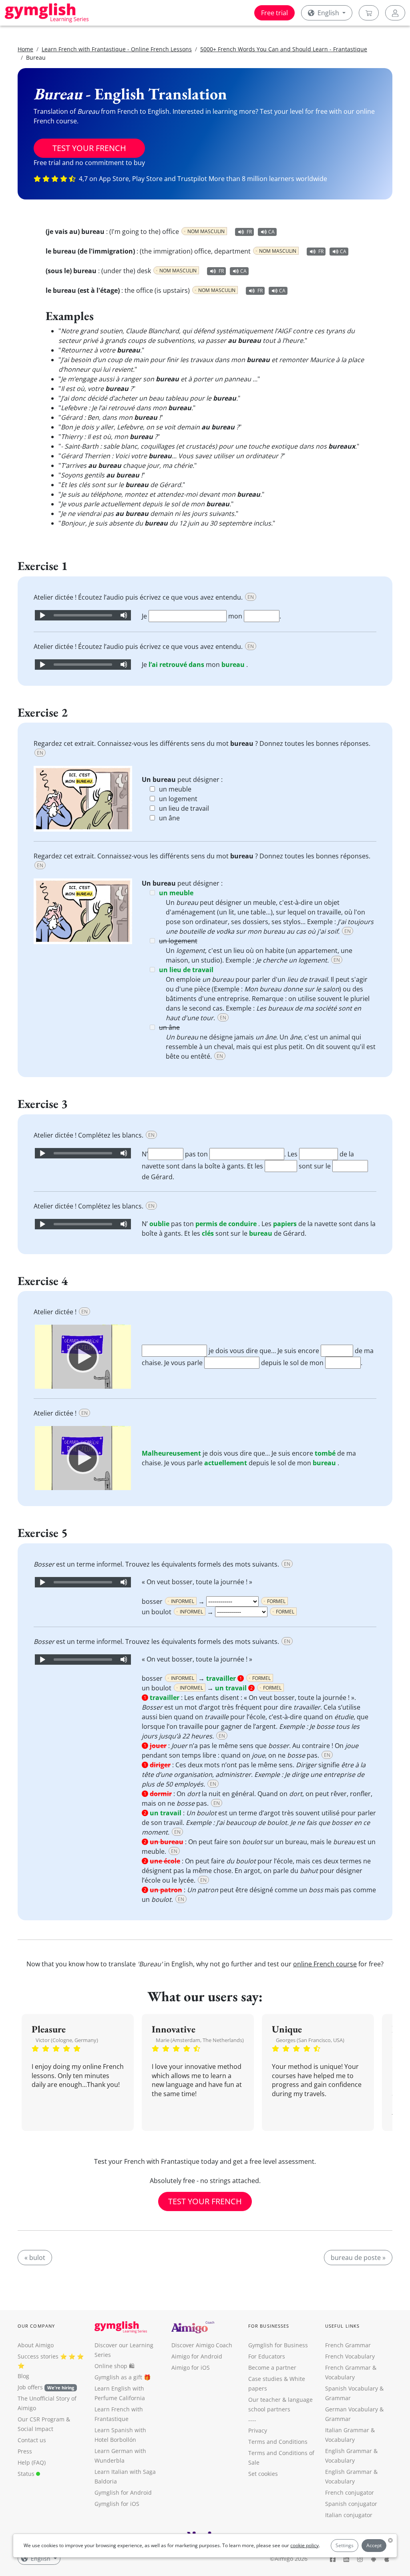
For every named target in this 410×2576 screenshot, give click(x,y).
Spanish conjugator (351, 2504)
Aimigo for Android (197, 2356)
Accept (374, 2545)
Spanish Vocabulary (352, 2388)
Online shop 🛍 (115, 2366)
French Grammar (348, 2345)
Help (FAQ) (32, 2462)
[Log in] (395, 13)
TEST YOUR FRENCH (89, 148)
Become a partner (272, 2368)
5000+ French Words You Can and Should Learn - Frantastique (284, 49)
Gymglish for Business (278, 2345)
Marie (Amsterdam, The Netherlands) (200, 2040)
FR (249, 232)
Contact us (32, 2440)
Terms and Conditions (278, 2442)
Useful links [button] (342, 2326)
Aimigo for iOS (191, 2368)
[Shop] (369, 13)
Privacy (258, 2430)
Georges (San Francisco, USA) (310, 2040)
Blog (23, 2376)
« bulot (35, 2258)
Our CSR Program (41, 2419)
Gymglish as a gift (118, 2377)
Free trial (274, 13)
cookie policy (304, 2545)
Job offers (46, 2387)
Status (27, 2474)
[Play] (42, 615)
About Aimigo (36, 2345)
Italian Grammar (347, 2430)
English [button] (328, 13)
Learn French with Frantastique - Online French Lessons (117, 49)
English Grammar (349, 2451)
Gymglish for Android (123, 2492)
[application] (83, 615)
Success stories (38, 2356)
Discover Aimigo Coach (202, 2345)
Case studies (265, 2379)
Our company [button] (36, 2326)
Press (25, 2451)
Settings (345, 2545)
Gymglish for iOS (117, 2504)
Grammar (338, 2398)
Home (25, 49)
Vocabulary (340, 2440)
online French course (325, 1964)
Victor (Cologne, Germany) (67, 2040)
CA (271, 232)
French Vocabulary (350, 2356)
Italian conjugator (349, 2515)
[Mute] (124, 615)
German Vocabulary (352, 2409)
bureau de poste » (358, 2258)
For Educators (267, 2356)
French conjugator (350, 2492)
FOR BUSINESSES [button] (269, 2326)
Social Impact (35, 2429)
